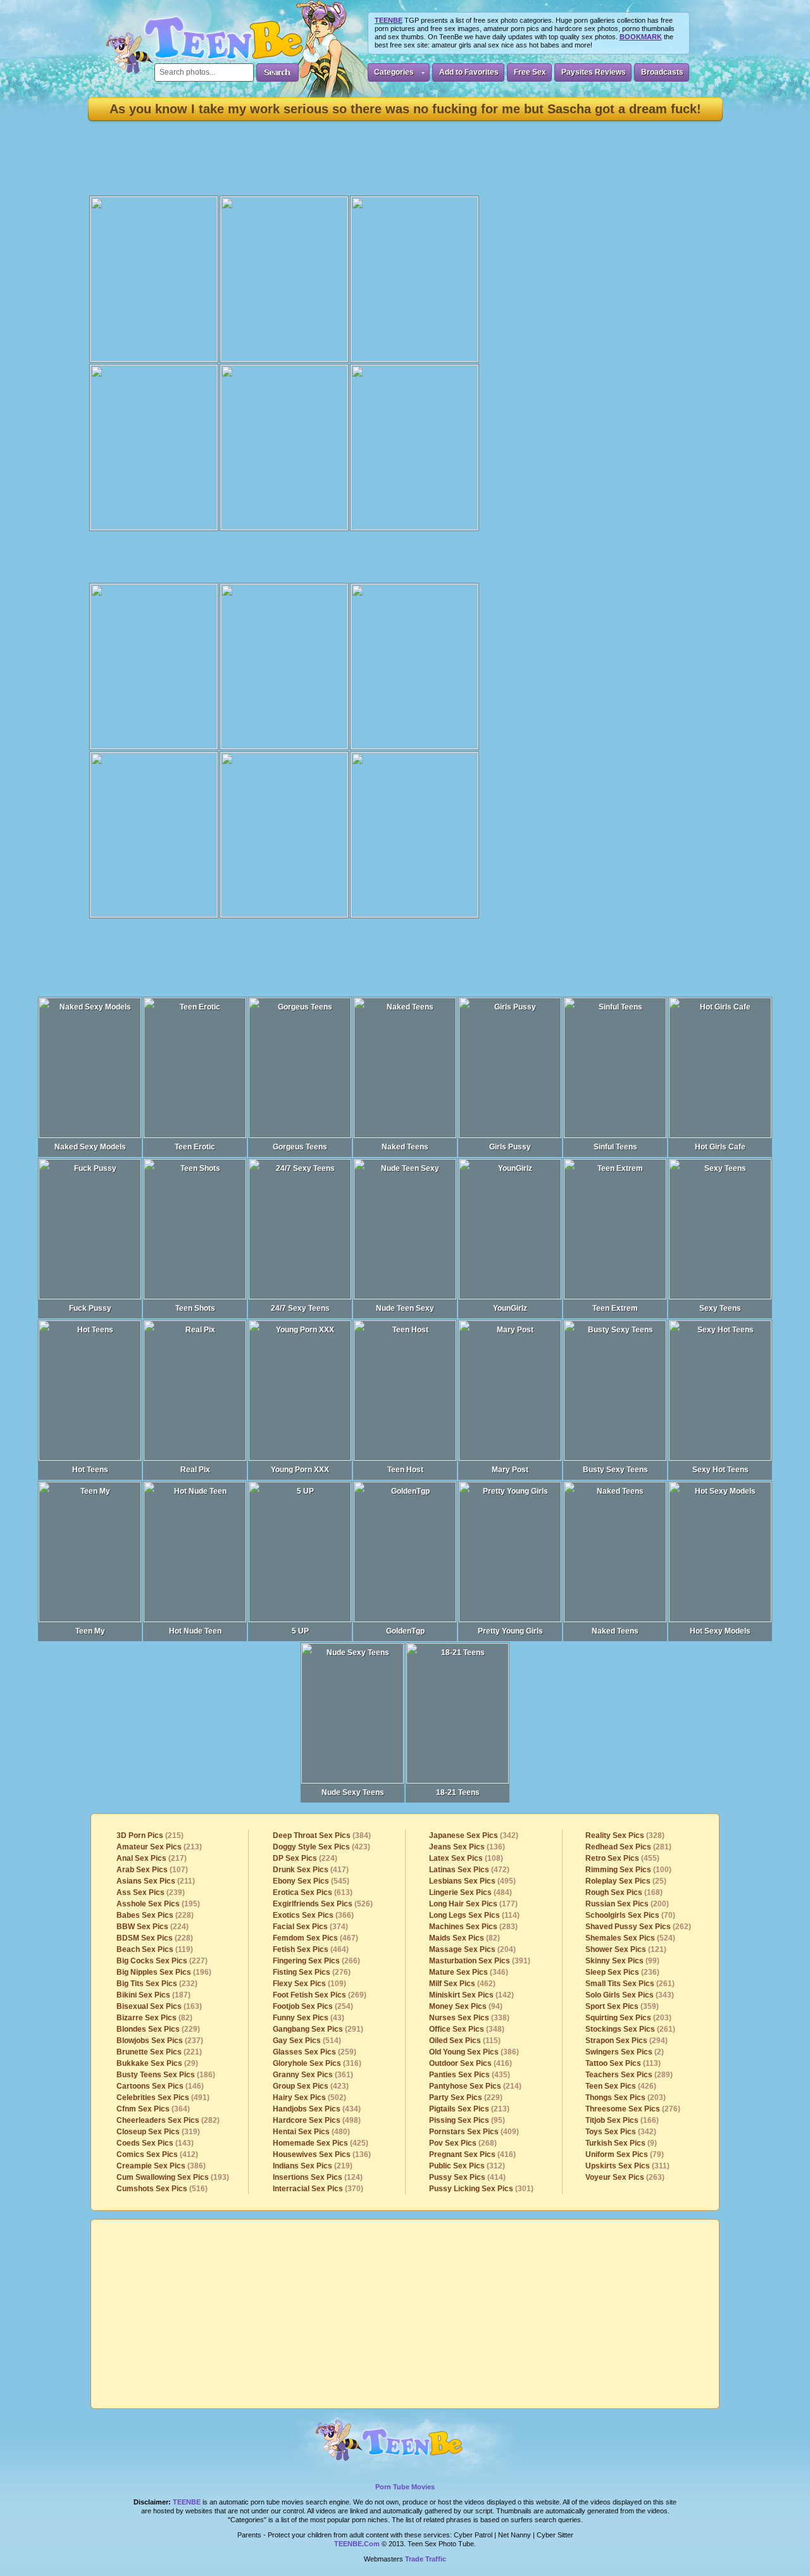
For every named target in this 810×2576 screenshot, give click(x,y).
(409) (474, 2132)
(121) (626, 1949)
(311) (627, 2166)
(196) (164, 1972)
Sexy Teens (720, 1308)
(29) (157, 2063)
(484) (470, 1892)
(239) (151, 1892)
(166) (622, 2120)
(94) (466, 2006)
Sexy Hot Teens (720, 1470)
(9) (621, 2143)
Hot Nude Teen (195, 1631)
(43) (308, 2018)
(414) (467, 2177)
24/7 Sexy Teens (300, 1308)
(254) (313, 2006)
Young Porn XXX (300, 1470)
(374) (310, 1927)
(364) (153, 2109)
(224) (153, 1927)
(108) (466, 1858)
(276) (312, 1972)
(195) (158, 1904)
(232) (157, 1984)
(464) (311, 1949)
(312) (467, 2166)
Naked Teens (405, 1147)
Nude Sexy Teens (353, 1792)
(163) (159, 2006)
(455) (622, 1858)
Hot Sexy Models (720, 1631)
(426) (621, 2086)
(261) (630, 1984)
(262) (638, 1927)
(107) (152, 1870)
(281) (628, 1847)
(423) (321, 1847)
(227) (162, 1961)
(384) (322, 1835)
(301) (481, 2189)
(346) (469, 1972)
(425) (321, 2143)
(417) (311, 1870)
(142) (471, 1995)
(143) (155, 2143)
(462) (462, 1984)
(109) (309, 1984)
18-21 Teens (458, 1792)
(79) (625, 2154)
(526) (323, 1904)
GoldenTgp (405, 1631)
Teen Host (405, 1470)
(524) (630, 1938)
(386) (161, 2166)
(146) (160, 2086)
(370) (318, 2189)
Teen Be (405, 2446)
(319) (158, 2132)
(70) (630, 1915)
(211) (156, 1881)
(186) (166, 2075)
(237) (160, 2041)
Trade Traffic (426, 2559)
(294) (626, 2041)
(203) (628, 2018)
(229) (158, 2029)
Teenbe (187, 2502)
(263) (625, 2177)
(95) (467, 2120)
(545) (311, 1881)
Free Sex (530, 72)
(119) (155, 1949)
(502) (309, 2098)
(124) (318, 2177)
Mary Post (510, 1470)
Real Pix (195, 1470)
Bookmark (641, 37)
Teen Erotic (195, 1147)
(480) (311, 2132)
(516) (162, 2189)
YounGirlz (510, 1308)
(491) (163, 2098)
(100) (628, 1870)
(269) (320, 1995)
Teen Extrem (615, 1308)
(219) (313, 2166)
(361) (313, 2075)
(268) (463, 2143)
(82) (154, 2018)
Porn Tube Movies (405, 2487)
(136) (322, 2154)
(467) (315, 1938)
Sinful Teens (615, 1147)
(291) (318, 2029)
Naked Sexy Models (90, 1147)
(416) (470, 2063)
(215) (150, 1835)
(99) (622, 1961)
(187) (153, 1995)
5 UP (300, 1631)
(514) (307, 2041)
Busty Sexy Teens (615, 1470)
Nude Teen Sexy (405, 1308)
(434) (317, 2109)
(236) (622, 1972)
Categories (394, 72)
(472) (469, 1870)
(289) (629, 2075)
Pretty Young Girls (510, 1631)
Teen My (90, 1631)
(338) (469, 2018)
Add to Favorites (469, 72)
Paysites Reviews (594, 72)
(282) (168, 2120)
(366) (313, 1915)
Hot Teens (90, 1470)
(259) (315, 2052)
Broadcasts (662, 72)
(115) (465, 2041)
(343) (630, 1995)
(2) (625, 2052)
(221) (159, 2052)
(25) (626, 1881)
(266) (316, 1961)
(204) (472, 1949)
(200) (627, 1904)
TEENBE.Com (357, 2544)
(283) (473, 1927)
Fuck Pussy (90, 1308)
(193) (173, 2177)
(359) (622, 2006)
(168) (624, 1892)
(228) (155, 1915)
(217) (152, 1858)
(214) (475, 2086)
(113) (623, 2063)
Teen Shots (195, 1308)
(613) (313, 1892)
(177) (473, 1904)
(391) (480, 1961)
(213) (159, 1847)
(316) (317, 2063)
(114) (474, 1915)
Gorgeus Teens (300, 1147)
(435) (470, 2075)
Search (277, 72)
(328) (625, 1835)
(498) (317, 2120)
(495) (472, 1881)
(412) (157, 2154)
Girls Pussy (510, 1147)
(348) (467, 2029)
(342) (474, 1835)
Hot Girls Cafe (720, 1147)
